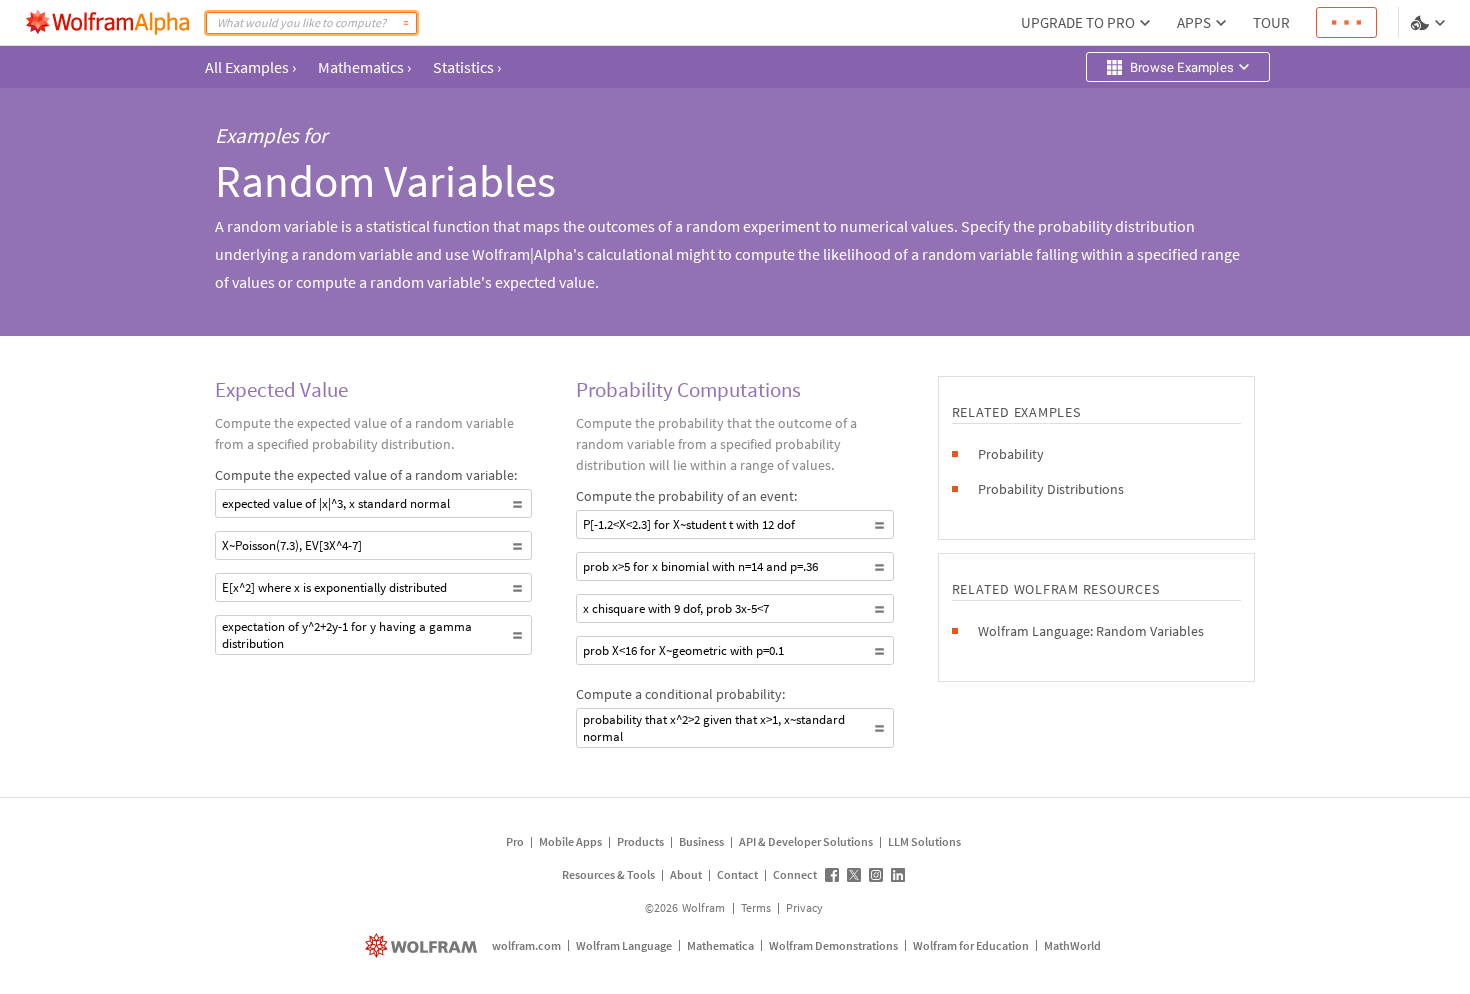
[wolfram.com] (423, 945)
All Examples (250, 67)
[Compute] (406, 23)
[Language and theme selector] (1430, 23)
